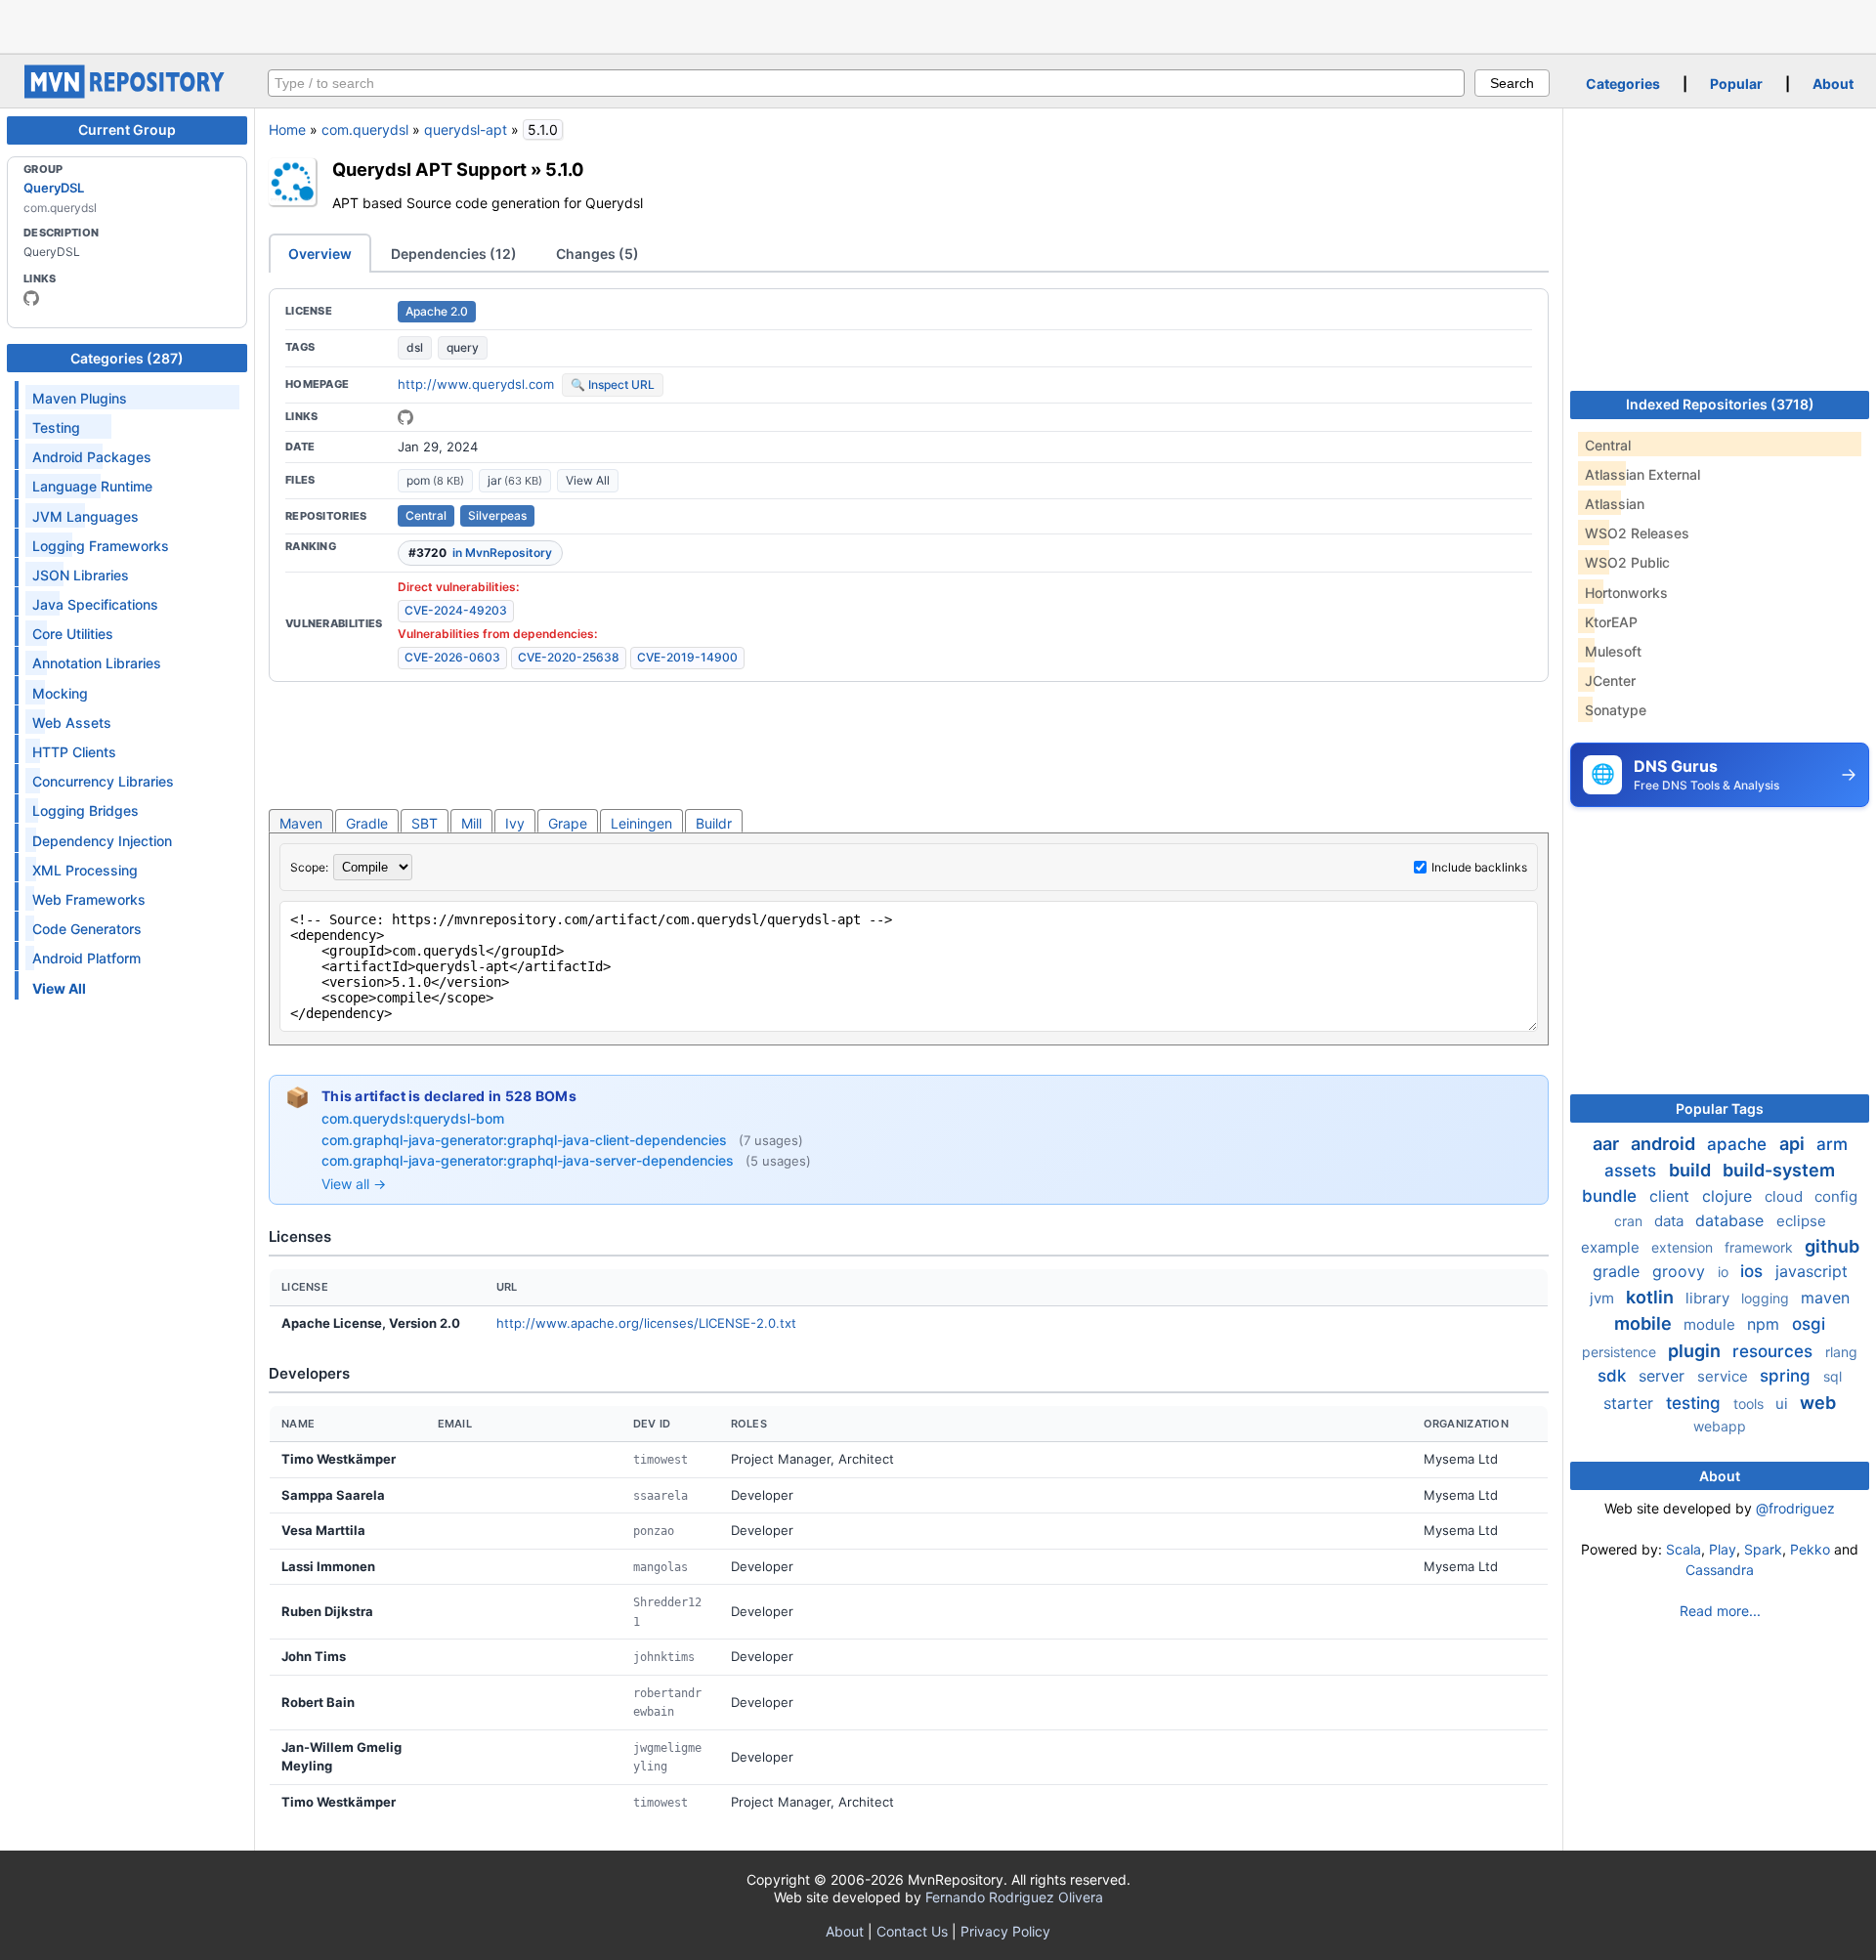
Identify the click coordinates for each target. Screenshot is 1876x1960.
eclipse (1801, 1221)
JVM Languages (85, 516)
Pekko (1810, 1549)
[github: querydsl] (31, 298)
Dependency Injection (102, 841)
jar (515, 480)
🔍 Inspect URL (613, 384)
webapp (1720, 1426)
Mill (471, 823)
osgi (1809, 1324)
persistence (1621, 1352)
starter (1631, 1403)
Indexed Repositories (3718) (1720, 404)
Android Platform (86, 958)
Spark (1763, 1549)
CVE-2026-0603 (452, 657)
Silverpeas (497, 515)
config (1836, 1196)
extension (1684, 1247)
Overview (320, 254)
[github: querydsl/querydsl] (405, 417)
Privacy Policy (1005, 1931)
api (1794, 1144)
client (1672, 1196)
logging (1767, 1298)
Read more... (1720, 1611)
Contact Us (912, 1931)
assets (1633, 1171)
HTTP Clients (74, 752)
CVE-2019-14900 (687, 657)
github (1832, 1246)
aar (1608, 1144)
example (1612, 1247)
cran (1630, 1221)
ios (1754, 1271)
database (1732, 1220)
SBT (425, 823)
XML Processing (85, 870)
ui (1784, 1404)
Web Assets (72, 723)
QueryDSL (54, 188)
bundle (1612, 1196)
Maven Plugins (80, 398)
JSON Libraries (81, 575)
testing (1696, 1403)
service (1725, 1376)
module (1711, 1324)
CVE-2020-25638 (569, 657)
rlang (1841, 1352)
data (1671, 1221)
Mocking (60, 693)
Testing (56, 427)
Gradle (367, 823)
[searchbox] (866, 83)
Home (287, 129)
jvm (1604, 1298)
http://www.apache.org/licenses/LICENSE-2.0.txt (646, 1323)
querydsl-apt (466, 129)
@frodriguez (1795, 1508)
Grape (568, 823)
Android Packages (92, 457)
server (1664, 1376)
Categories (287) (127, 358)
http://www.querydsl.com (476, 384)
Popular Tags (1720, 1108)
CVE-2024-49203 (456, 610)
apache (1739, 1144)
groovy (1681, 1271)
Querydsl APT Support (429, 169)
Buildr (714, 823)
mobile (1645, 1323)
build (1692, 1170)
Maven (301, 823)
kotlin (1652, 1297)
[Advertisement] (938, 24)
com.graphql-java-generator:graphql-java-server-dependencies (530, 1160)
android (1665, 1144)
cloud (1786, 1196)
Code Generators (87, 929)
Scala (1684, 1549)
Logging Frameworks (101, 546)
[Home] (127, 93)
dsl (415, 347)
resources (1775, 1351)
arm (1832, 1144)
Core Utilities (73, 634)
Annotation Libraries (97, 663)
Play (1723, 1549)
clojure (1729, 1196)
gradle (1619, 1271)
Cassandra (1720, 1570)
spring (1788, 1376)
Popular (1736, 84)
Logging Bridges (85, 810)
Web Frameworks (89, 899)
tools (1750, 1404)
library (1709, 1298)
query (463, 347)
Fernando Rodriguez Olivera (1014, 1897)
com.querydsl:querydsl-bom (413, 1118)
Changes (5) (597, 254)
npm (1766, 1324)
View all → (354, 1184)
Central (426, 515)
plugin (1696, 1351)
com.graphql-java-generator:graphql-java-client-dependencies (526, 1140)
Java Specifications (95, 604)
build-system (1779, 1170)
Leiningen (641, 823)
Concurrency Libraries (103, 781)
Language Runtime (92, 486)
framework (1761, 1247)
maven (1825, 1298)
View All (588, 480)
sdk (1614, 1376)
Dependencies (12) (454, 254)
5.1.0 (565, 169)
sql (1833, 1376)
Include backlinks (1479, 867)
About (1833, 84)
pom (435, 480)
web (1818, 1403)
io (1725, 1272)
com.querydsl (365, 129)
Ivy (515, 823)
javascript (1812, 1271)
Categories (1623, 84)
